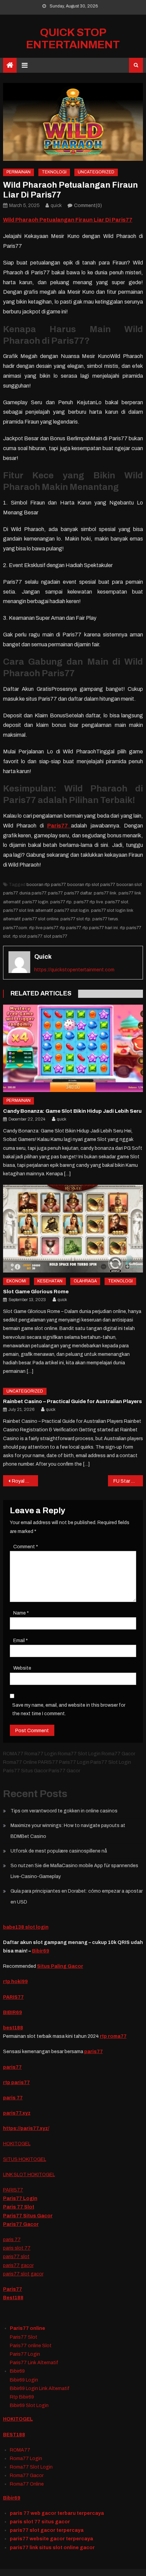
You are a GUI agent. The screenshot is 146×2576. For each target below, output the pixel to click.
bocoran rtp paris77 (46, 885)
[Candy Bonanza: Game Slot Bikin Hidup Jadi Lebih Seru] (73, 1048)
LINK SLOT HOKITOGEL (29, 2175)
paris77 (55, 893)
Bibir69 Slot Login (29, 2406)
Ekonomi (16, 1281)
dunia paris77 (33, 893)
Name (21, 1613)
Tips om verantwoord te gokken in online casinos (64, 1811)
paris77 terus (105, 919)
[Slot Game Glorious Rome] (73, 1229)
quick (56, 206)
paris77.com (15, 928)
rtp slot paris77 (27, 936)
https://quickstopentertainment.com (74, 970)
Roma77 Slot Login (31, 2467)
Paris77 (13, 2289)
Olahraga (85, 1281)
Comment (26, 1547)
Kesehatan (50, 1281)
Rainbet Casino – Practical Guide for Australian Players (72, 1401)
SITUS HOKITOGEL (25, 2159)
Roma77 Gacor (27, 2476)
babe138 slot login (26, 1927)
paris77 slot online (40, 919)
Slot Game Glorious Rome (36, 1292)
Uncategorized (96, 172)
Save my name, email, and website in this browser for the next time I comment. (69, 1709)
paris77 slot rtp (75, 919)
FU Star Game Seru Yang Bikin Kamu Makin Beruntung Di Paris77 (128, 1481)
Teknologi (54, 172)
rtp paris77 (70, 928)
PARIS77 (13, 1997)
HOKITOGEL (17, 2144)
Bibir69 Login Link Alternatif (40, 2389)
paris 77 (12, 2240)
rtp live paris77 (43, 928)
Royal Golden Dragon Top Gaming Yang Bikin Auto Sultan (25, 1481)
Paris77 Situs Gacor (28, 2216)
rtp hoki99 (15, 1982)
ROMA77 (20, 2450)
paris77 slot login (72, 910)
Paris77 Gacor (21, 2224)
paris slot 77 (17, 2248)
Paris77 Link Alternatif (34, 2363)
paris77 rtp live (88, 902)
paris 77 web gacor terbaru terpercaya (57, 2513)
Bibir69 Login (24, 2380)
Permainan (19, 172)
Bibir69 (41, 1951)
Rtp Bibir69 (22, 2397)
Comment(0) (88, 206)
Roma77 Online (27, 2484)
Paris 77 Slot (19, 2207)
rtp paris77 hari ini (100, 928)
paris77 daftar (78, 893)
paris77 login (35, 902)
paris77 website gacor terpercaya (51, 2539)
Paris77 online (28, 2328)
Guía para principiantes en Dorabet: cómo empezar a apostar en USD (77, 1897)
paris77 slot (117, 902)
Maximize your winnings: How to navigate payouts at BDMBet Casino (68, 1831)
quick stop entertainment (73, 39)
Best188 (13, 2298)
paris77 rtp (61, 902)
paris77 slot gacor (23, 2274)
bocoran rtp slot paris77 (91, 885)
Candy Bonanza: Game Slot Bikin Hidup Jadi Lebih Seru (72, 1111)
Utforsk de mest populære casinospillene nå (59, 1851)
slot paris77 (56, 936)
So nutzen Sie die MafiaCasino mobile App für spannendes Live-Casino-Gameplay (74, 1871)
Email (21, 1641)
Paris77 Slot (24, 2337)
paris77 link (105, 893)
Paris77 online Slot (31, 2346)
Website (22, 1668)
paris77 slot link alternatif (28, 910)
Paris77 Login (20, 2198)
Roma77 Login (26, 2459)
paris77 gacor (18, 2265)
